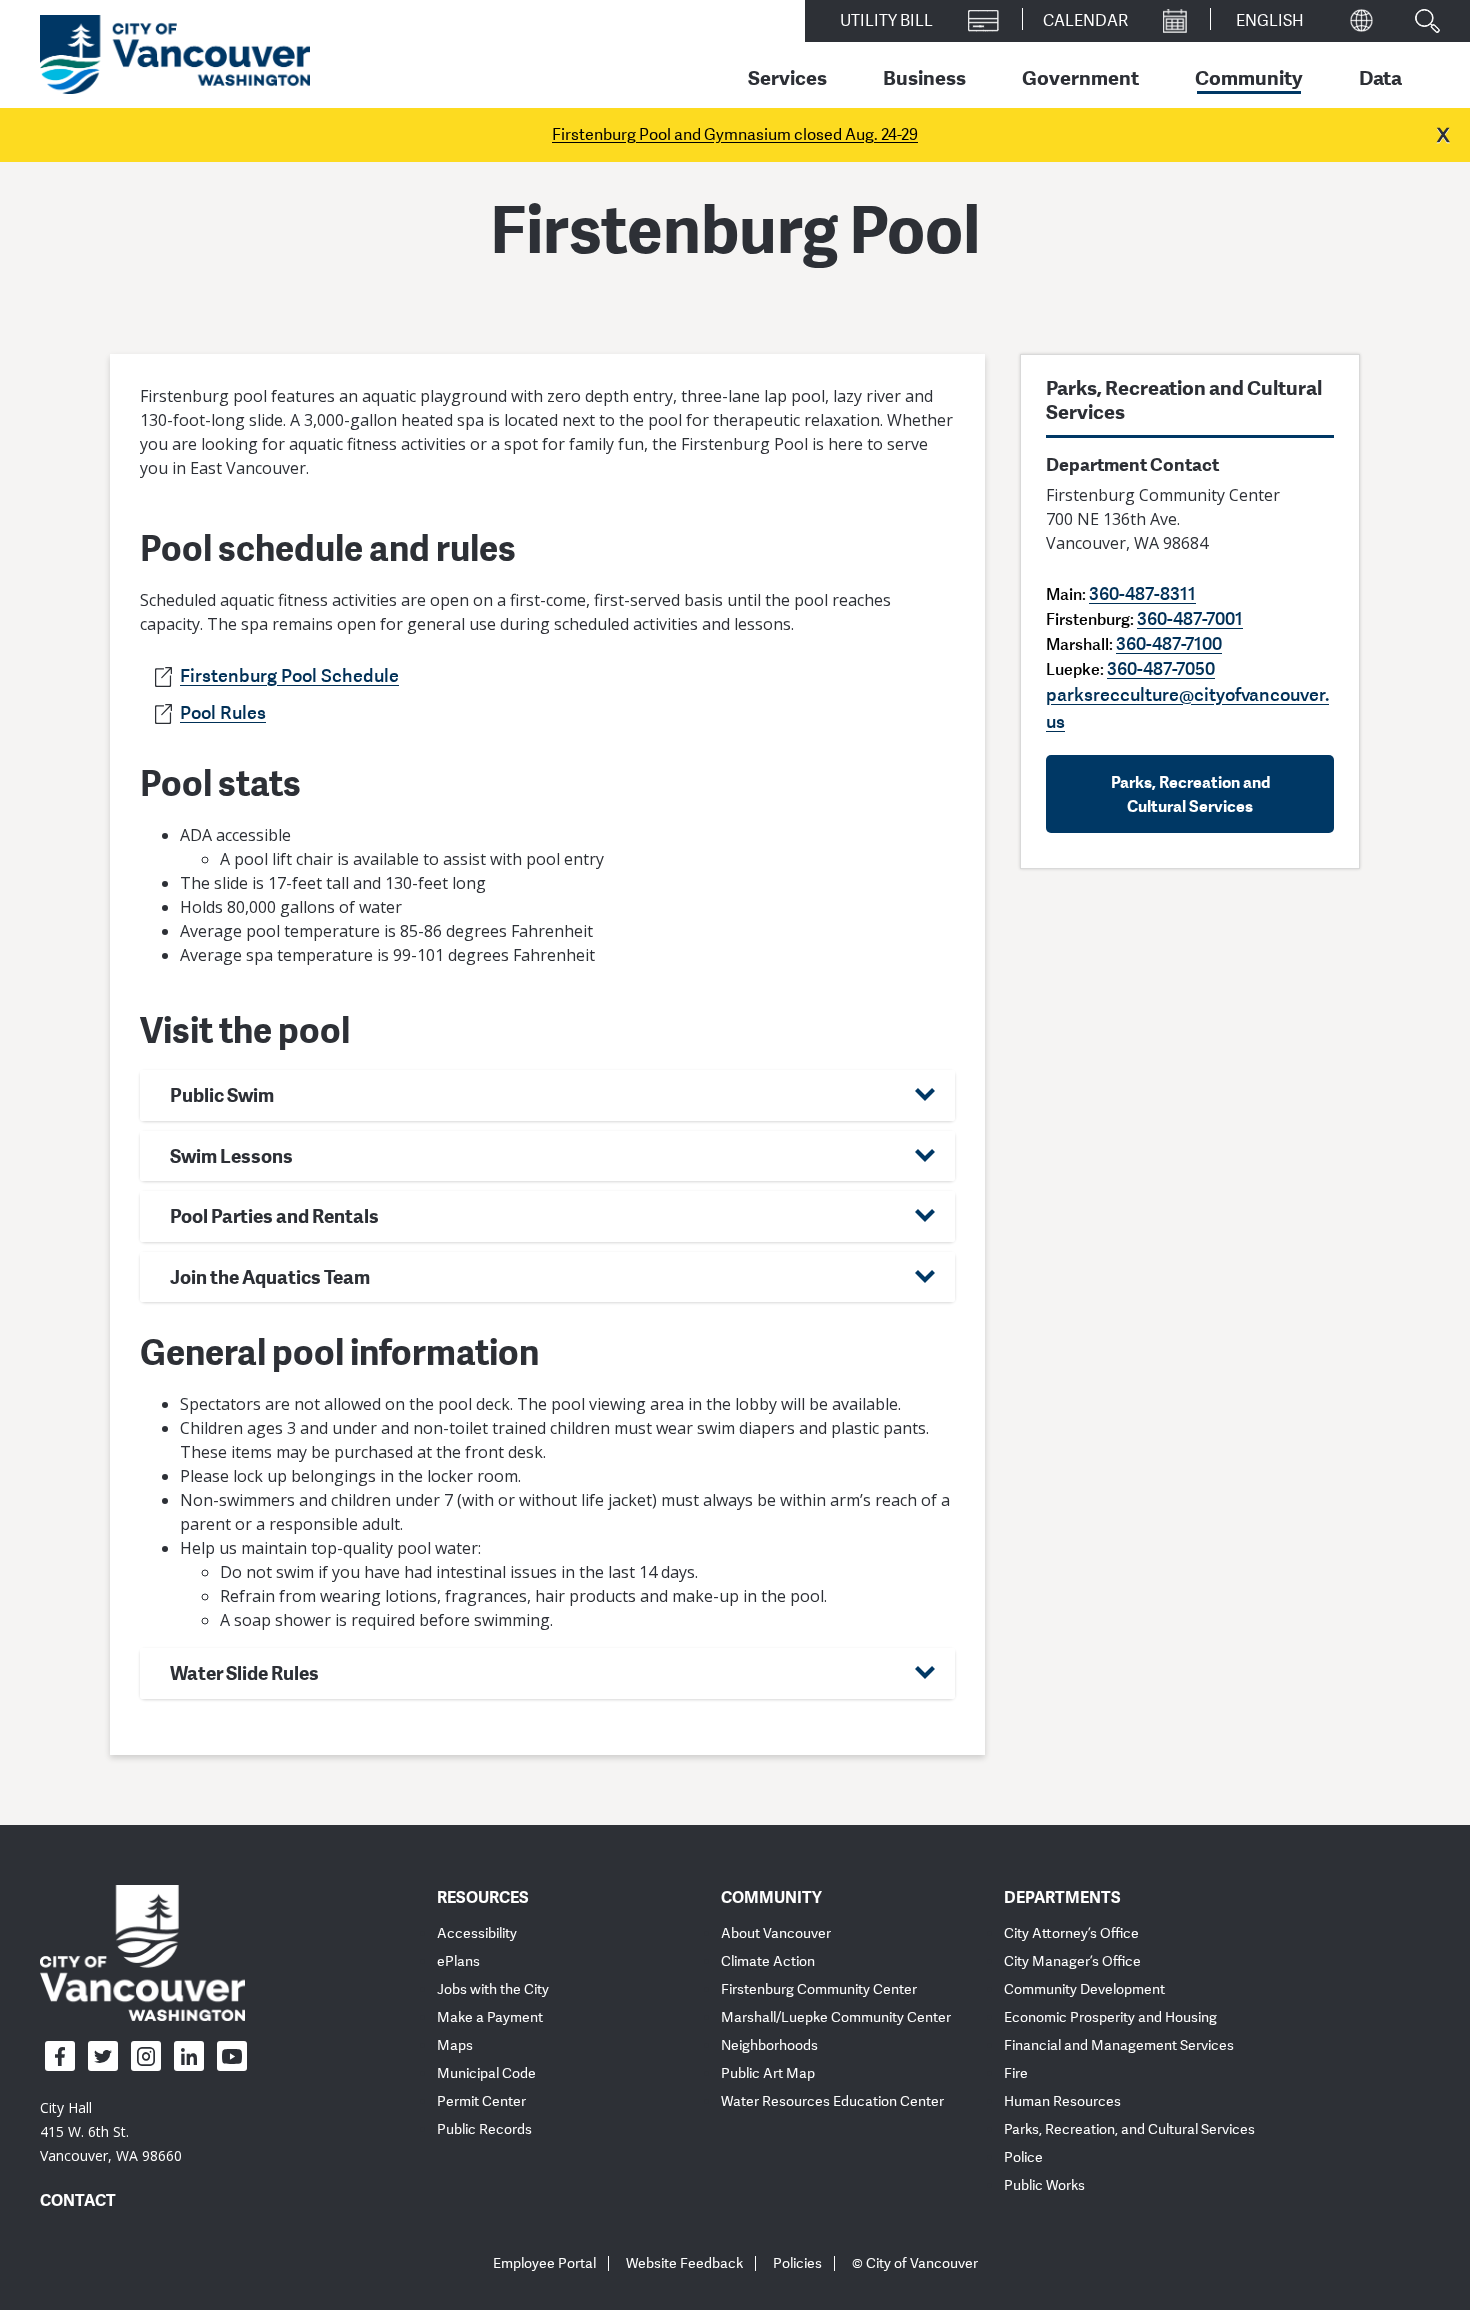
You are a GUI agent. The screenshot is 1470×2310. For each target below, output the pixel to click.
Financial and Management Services (1119, 2045)
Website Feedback (684, 2263)
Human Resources (1062, 2101)
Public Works (1044, 2185)
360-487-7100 (1169, 643)
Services (787, 77)
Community (1249, 77)
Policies (797, 2263)
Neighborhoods (769, 2045)
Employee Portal (544, 2263)
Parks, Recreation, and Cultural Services (1129, 2129)
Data (1380, 77)
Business (924, 77)
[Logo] (142, 1952)
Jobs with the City (493, 1989)
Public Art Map (768, 2073)
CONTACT (78, 2200)
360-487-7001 (1190, 618)
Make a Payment (490, 2017)
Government (1080, 77)
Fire (1016, 2073)
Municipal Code (486, 2073)
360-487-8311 (1142, 593)
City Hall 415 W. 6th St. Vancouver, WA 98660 (111, 2131)
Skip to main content (92, 173)
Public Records (484, 2129)
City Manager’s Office (1072, 1961)
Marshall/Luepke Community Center (836, 2017)
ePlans (458, 1961)
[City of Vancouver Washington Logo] (175, 55)
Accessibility (477, 1933)
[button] (547, 1095)
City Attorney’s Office (1071, 1933)
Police (1023, 2157)
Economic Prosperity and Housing (1110, 2017)
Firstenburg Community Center (819, 1989)
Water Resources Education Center (832, 2101)
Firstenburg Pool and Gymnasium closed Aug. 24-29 (735, 135)
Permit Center (481, 2101)
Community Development (1084, 1989)
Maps (455, 2045)
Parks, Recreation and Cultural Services (1190, 794)
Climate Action (768, 1961)
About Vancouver (776, 1933)
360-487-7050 (1161, 668)
